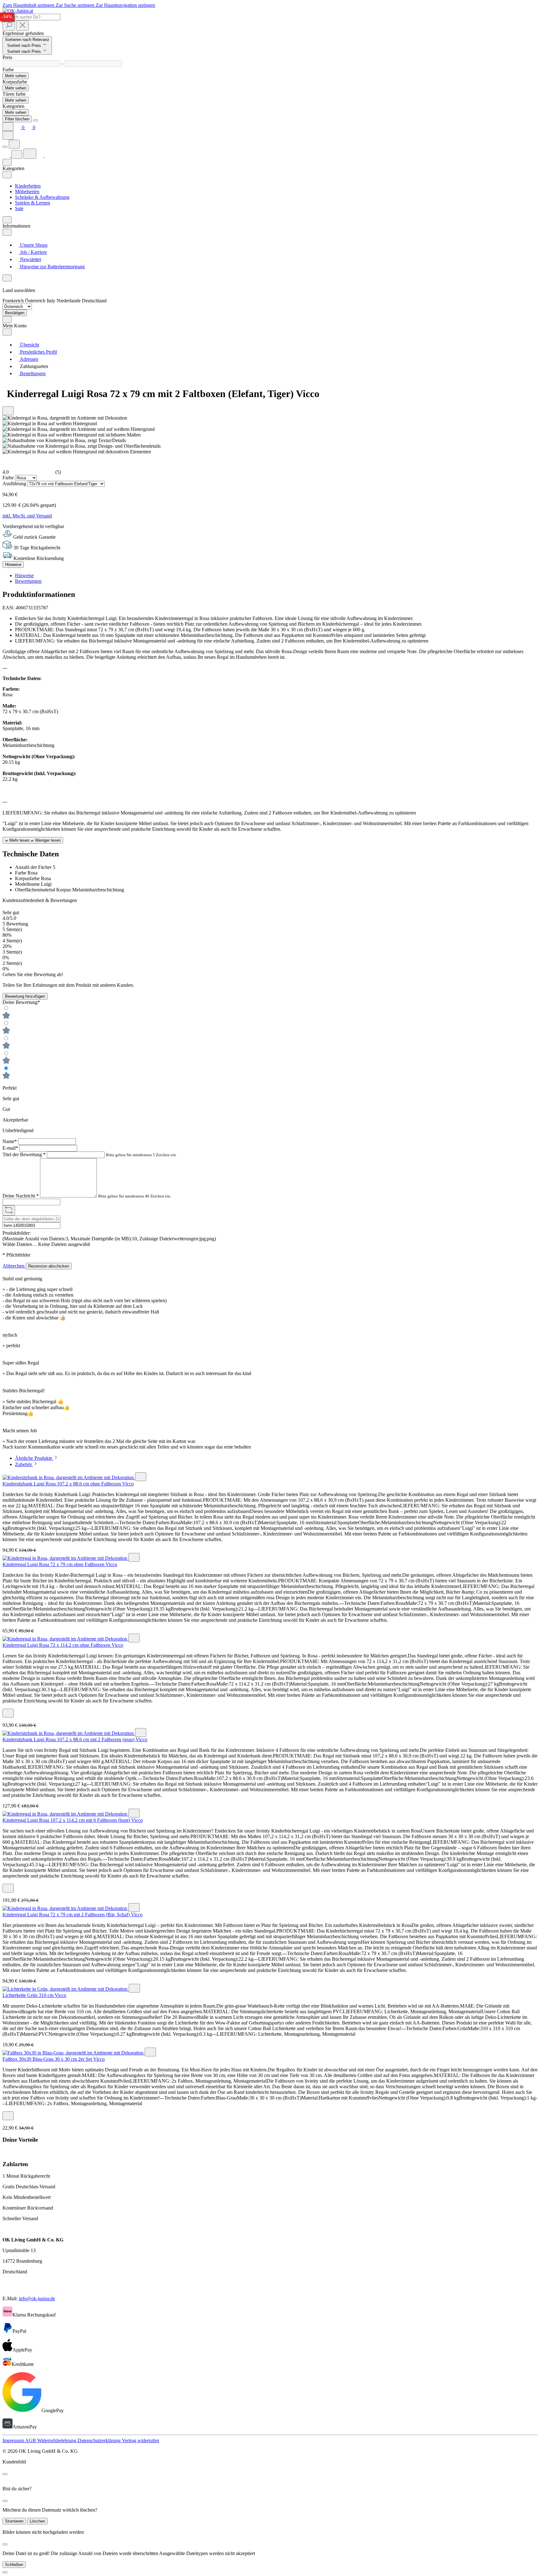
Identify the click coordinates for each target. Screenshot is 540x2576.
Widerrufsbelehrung (57, 2440)
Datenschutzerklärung (100, 2440)
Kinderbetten (28, 186)
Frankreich (14, 301)
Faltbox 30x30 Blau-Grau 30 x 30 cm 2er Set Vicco (54, 2059)
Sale (19, 208)
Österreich (36, 301)
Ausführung (15, 484)
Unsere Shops (33, 245)
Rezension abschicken (49, 1266)
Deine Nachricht (21, 1196)
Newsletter (30, 259)
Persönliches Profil (38, 352)
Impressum (14, 2440)
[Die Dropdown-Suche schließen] (22, 25)
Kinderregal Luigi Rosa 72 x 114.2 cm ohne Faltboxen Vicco (63, 1645)
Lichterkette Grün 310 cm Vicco (34, 1995)
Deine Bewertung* (21, 1002)
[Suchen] (9, 25)
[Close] (36, 120)
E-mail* (11, 1148)
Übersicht (29, 345)
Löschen (37, 2521)
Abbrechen (14, 1266)
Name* (10, 1141)
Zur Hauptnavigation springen (125, 5)
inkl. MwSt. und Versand (27, 516)
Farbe (9, 478)
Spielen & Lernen (32, 203)
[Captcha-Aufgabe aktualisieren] (9, 1210)
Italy (52, 301)
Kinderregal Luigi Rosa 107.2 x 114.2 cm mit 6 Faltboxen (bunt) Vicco (73, 1820)
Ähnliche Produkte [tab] (34, 1458)
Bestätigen (15, 313)
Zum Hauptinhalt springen (29, 5)
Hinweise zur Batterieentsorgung (52, 267)
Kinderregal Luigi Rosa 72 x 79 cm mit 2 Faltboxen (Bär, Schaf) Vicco (72, 1915)
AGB (31, 2440)
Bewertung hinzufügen (25, 996)
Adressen (28, 359)
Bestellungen (32, 373)
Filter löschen (17, 119)
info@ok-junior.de (37, 2299)
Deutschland (94, 301)
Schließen (14, 2565)
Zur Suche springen (76, 5)
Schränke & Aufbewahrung (42, 197)
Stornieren (14, 2521)
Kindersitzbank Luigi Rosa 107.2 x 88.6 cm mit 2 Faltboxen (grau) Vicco (75, 1739)
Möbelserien (27, 192)
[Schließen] (5, 2572)
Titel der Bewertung (24, 1154)
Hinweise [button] (24, 575)
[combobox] (31, 17)
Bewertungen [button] (28, 581)
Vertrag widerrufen (140, 2440)
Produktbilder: (17, 1233)
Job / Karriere (33, 252)
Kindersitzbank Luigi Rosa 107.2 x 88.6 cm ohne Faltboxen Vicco (68, 1484)
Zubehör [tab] (24, 1464)
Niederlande (69, 301)
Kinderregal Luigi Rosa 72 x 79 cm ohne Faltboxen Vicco (60, 1564)
